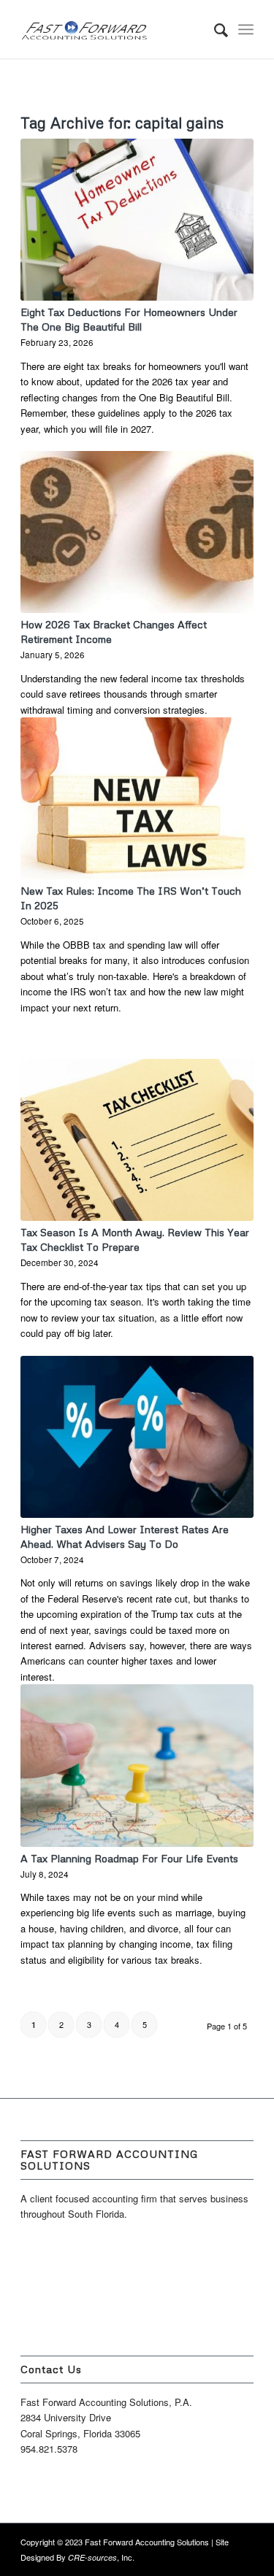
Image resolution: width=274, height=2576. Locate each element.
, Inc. (101, 2557)
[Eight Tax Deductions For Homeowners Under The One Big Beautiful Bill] (137, 220)
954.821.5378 (49, 2449)
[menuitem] (214, 29)
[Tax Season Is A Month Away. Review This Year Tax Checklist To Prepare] (137, 1140)
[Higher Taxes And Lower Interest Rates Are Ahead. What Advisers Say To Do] (137, 1437)
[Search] (214, 29)
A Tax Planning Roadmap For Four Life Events (129, 1858)
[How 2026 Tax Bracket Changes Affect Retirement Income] (137, 532)
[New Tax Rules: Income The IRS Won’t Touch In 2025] (137, 798)
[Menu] (246, 29)
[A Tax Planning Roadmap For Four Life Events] (137, 1765)
